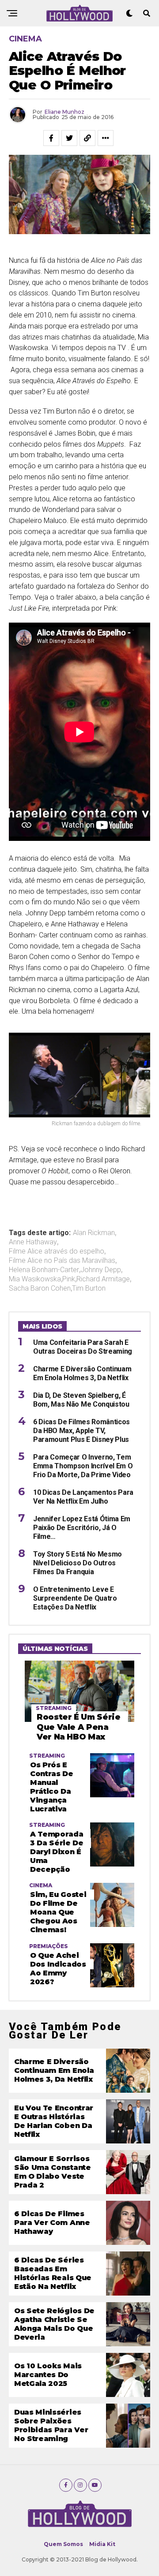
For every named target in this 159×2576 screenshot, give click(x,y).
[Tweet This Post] (69, 138)
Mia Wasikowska (35, 1279)
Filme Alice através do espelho (57, 1251)
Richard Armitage (103, 1279)
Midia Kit (102, 2544)
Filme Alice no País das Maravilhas (62, 1261)
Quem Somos (63, 2544)
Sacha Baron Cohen (40, 1288)
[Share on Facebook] (51, 138)
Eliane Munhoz (64, 112)
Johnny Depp (101, 1270)
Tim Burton (89, 1288)
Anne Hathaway (33, 1242)
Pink (69, 1279)
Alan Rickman (94, 1233)
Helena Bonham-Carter (44, 1270)
